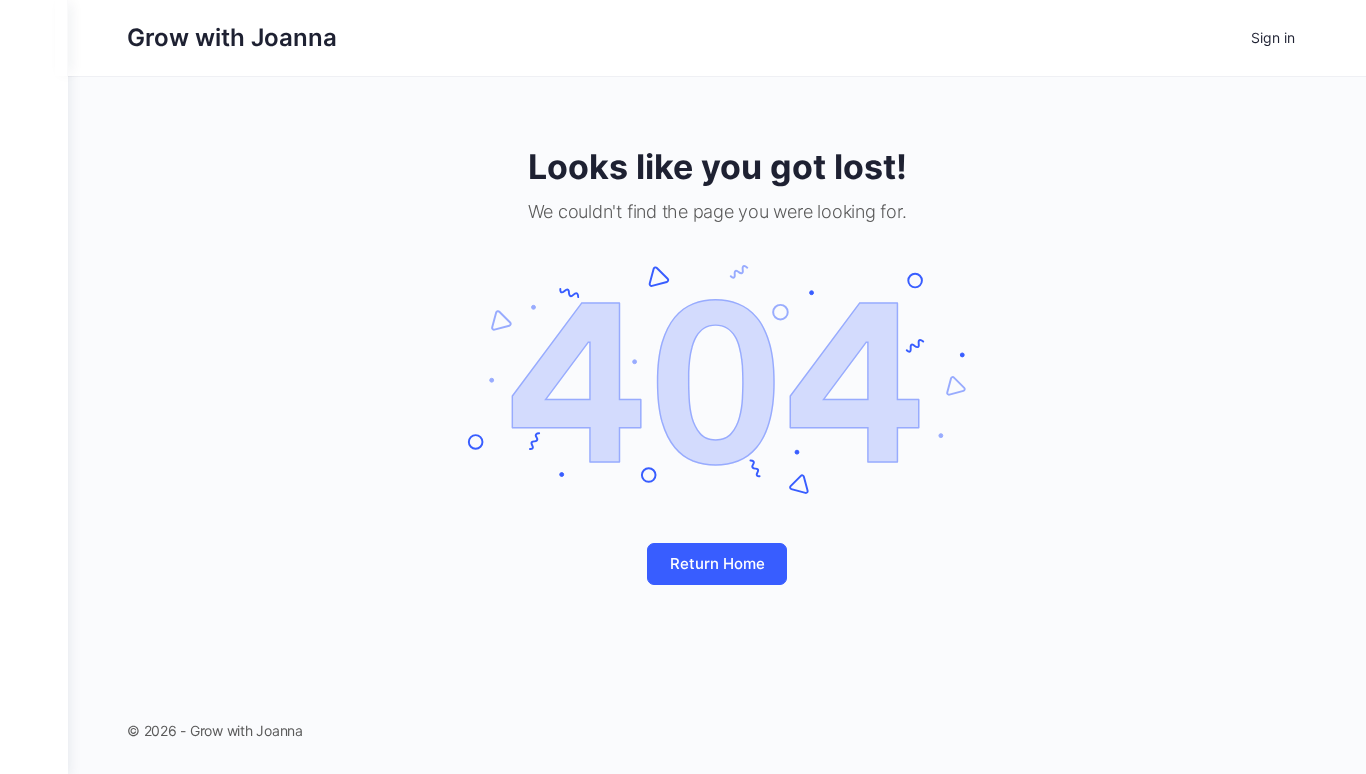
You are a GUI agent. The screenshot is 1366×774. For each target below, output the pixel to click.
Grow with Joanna (232, 37)
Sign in (1273, 37)
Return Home (717, 563)
